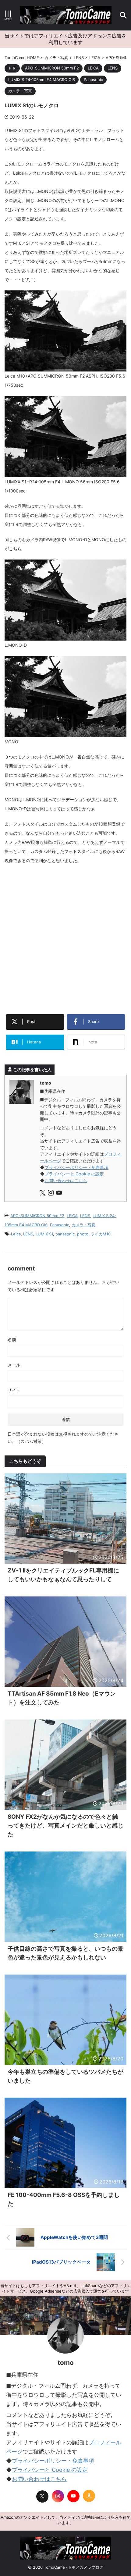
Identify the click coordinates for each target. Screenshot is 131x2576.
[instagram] (51, 1194)
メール (14, 1365)
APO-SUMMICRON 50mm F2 (37, 1216)
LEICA (72, 1216)
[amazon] (89, 2496)
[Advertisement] (65, 937)
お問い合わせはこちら (66, 1180)
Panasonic (60, 1225)
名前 (12, 1340)
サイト (14, 1390)
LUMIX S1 (44, 1234)
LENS (85, 1216)
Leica (16, 1234)
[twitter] (43, 1194)
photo (83, 1234)
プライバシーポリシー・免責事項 (76, 1167)
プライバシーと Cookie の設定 (74, 1174)
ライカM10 (101, 1234)
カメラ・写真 (83, 1225)
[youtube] (60, 1194)
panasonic (65, 1234)
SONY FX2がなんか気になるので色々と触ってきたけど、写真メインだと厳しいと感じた (65, 1826)
